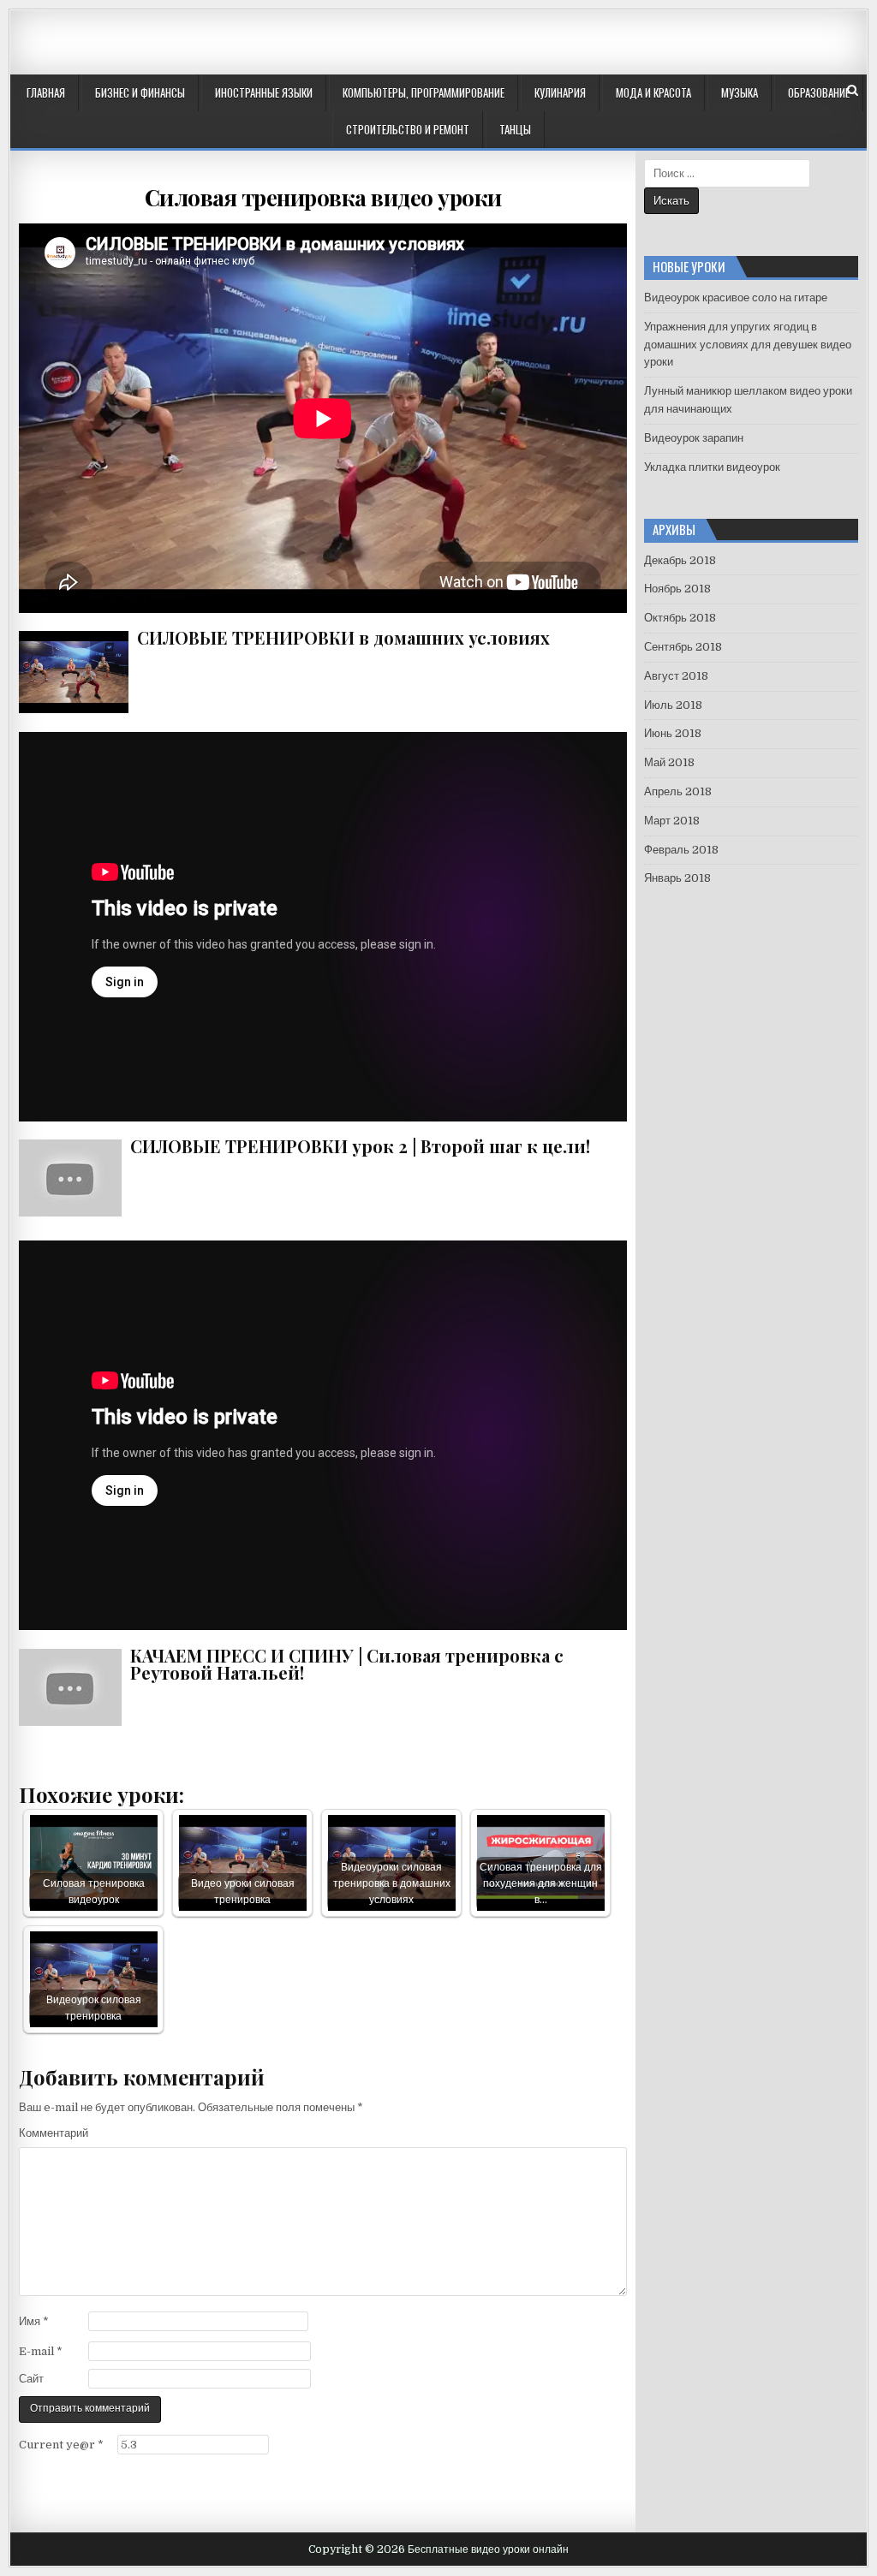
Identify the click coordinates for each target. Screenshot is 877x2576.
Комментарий (54, 2133)
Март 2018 (672, 821)
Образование (819, 92)
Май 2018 (669, 762)
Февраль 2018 (681, 850)
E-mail (41, 2351)
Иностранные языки (264, 92)
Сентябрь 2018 (683, 647)
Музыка (740, 92)
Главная (46, 92)
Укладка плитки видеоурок (712, 467)
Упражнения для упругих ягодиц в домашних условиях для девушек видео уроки (748, 345)
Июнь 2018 (673, 733)
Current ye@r (61, 2445)
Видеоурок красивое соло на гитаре (736, 297)
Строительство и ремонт (408, 129)
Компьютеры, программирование (424, 92)
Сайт (31, 2379)
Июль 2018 (673, 705)
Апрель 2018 (678, 791)
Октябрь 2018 (680, 618)
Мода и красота (653, 92)
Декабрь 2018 (680, 560)
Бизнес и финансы (140, 92)
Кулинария (560, 92)
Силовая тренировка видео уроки (323, 197)
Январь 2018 (677, 878)
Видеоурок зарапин (694, 438)
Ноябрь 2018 (677, 589)
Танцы (515, 129)
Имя (34, 2321)
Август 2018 (676, 676)
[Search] (853, 90)
